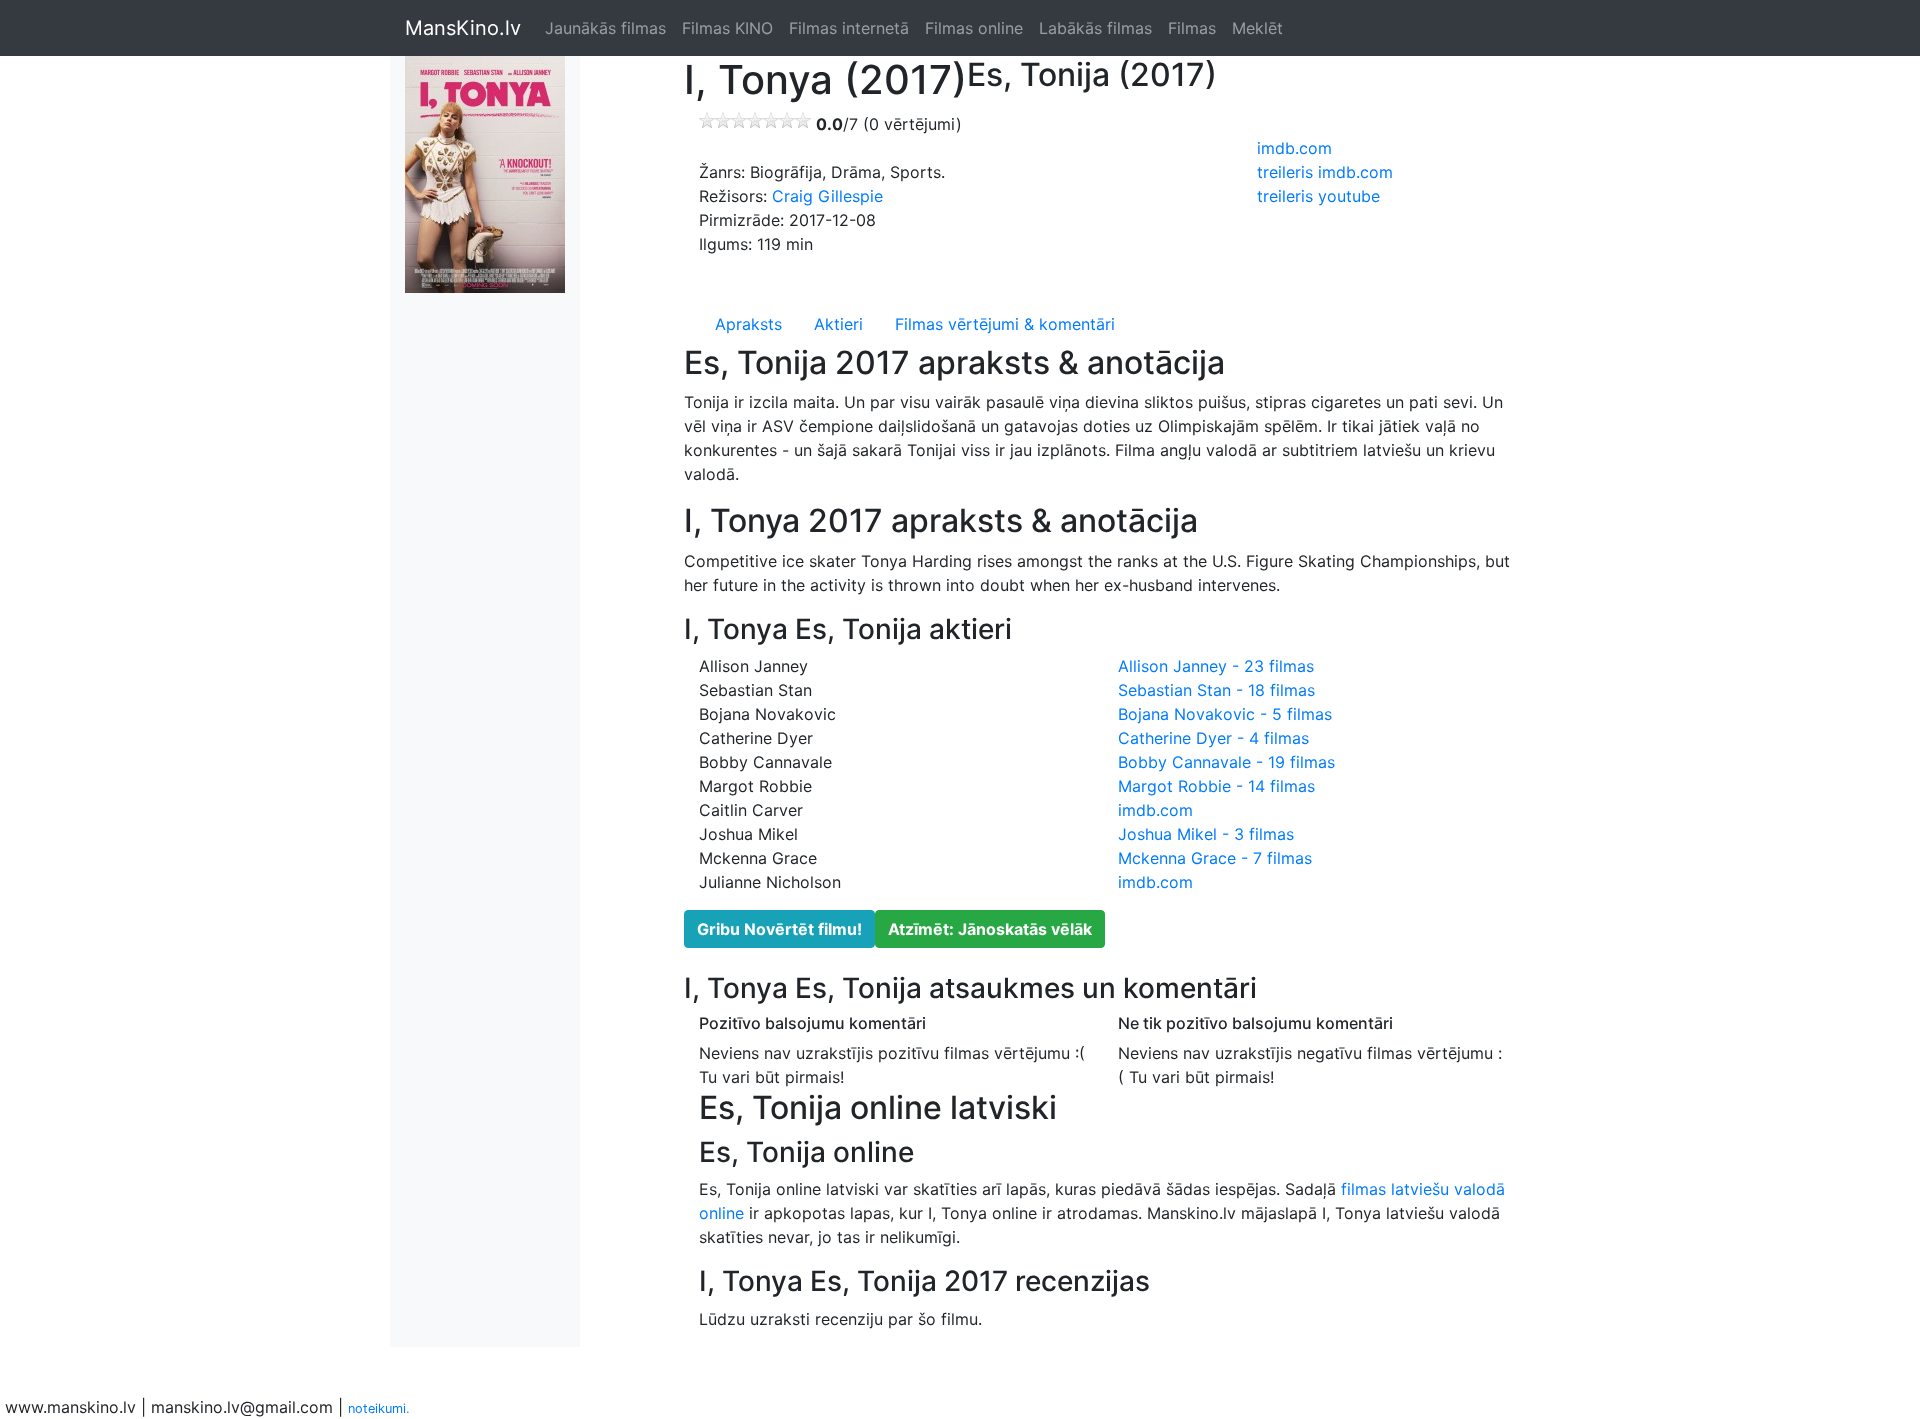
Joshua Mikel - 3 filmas (1206, 834)
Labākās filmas (1095, 28)
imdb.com (1294, 148)
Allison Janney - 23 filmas (1216, 666)
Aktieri (838, 324)
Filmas (1192, 28)
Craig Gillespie (827, 196)
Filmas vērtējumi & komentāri (1005, 324)
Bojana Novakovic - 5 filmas (1225, 714)
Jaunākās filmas (605, 28)
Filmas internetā (849, 28)
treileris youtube (1318, 196)
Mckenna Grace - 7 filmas (1215, 858)
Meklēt (1257, 28)
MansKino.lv (463, 28)
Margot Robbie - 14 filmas (1216, 786)
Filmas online (974, 28)
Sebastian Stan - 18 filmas (1216, 690)
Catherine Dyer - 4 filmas (1213, 738)
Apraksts (748, 324)
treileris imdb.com (1325, 172)
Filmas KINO (727, 28)
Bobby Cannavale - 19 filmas (1226, 762)
